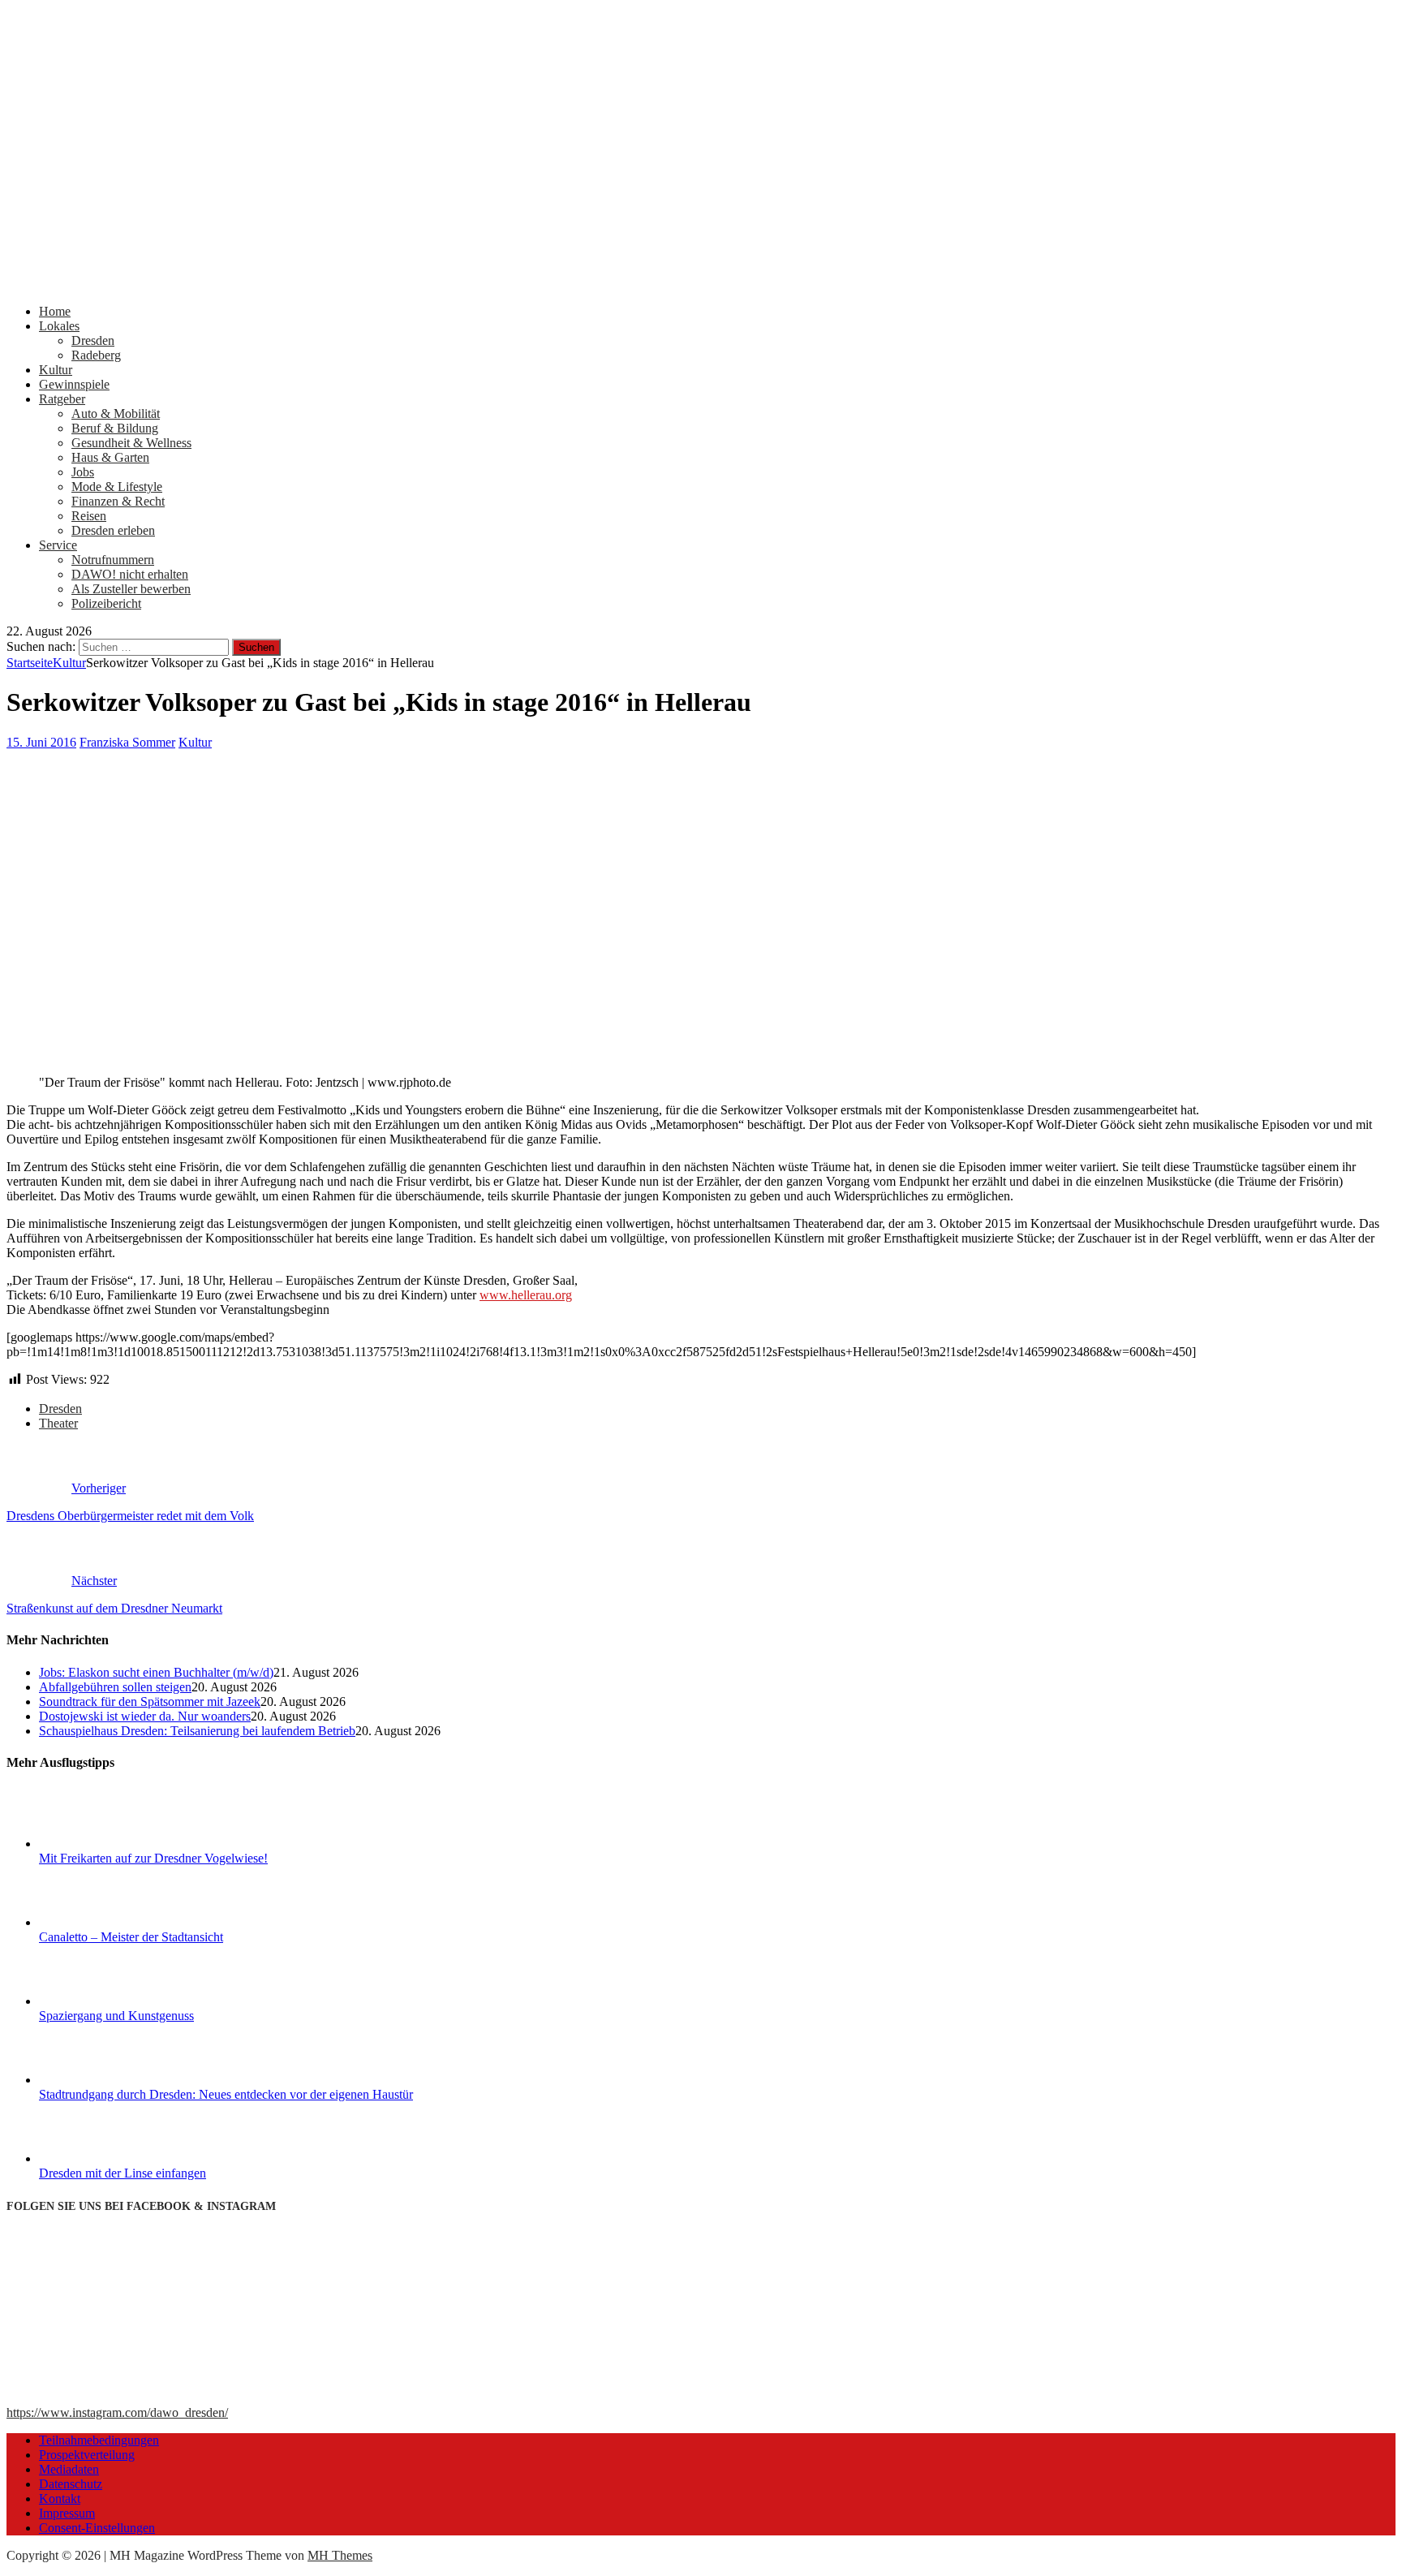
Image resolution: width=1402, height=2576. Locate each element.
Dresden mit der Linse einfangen (123, 2173)
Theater (58, 1423)
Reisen (89, 516)
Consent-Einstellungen (97, 2528)
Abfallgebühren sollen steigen (115, 1687)
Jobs (83, 472)
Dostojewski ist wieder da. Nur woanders (145, 1716)
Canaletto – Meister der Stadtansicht (131, 1937)
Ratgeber (62, 399)
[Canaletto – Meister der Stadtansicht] (100, 1922)
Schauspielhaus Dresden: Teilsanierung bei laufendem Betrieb (197, 1731)
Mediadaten (69, 2469)
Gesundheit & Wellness (131, 443)
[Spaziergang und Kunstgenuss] (100, 2001)
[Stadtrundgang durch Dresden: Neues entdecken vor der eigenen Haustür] (100, 2080)
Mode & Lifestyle (117, 487)
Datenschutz (71, 2484)
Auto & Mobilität (116, 414)
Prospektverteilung (87, 2455)
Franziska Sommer (127, 742)
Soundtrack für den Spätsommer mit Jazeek (150, 1702)
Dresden (93, 340)
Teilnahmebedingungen (99, 2440)
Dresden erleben (113, 530)
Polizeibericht (106, 603)
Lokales (59, 326)
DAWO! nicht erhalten (130, 574)
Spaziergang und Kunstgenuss (116, 2016)
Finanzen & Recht (118, 501)
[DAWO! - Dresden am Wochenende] (615, 284)
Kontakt (60, 2498)
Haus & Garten (110, 457)
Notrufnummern (113, 560)
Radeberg (96, 355)
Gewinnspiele (74, 384)
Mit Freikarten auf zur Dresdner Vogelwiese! (153, 1858)
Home (55, 311)
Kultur (56, 370)
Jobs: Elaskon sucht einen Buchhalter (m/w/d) (156, 1672)
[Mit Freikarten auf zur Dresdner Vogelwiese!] (100, 1844)
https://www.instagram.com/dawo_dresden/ (117, 2412)
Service (58, 545)
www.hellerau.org (526, 1295)
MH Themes (340, 2555)
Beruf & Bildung (115, 428)
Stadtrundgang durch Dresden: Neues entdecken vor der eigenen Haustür (226, 2094)
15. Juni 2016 (41, 742)
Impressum (67, 2513)
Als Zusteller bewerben (131, 589)
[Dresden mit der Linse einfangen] (100, 2158)
